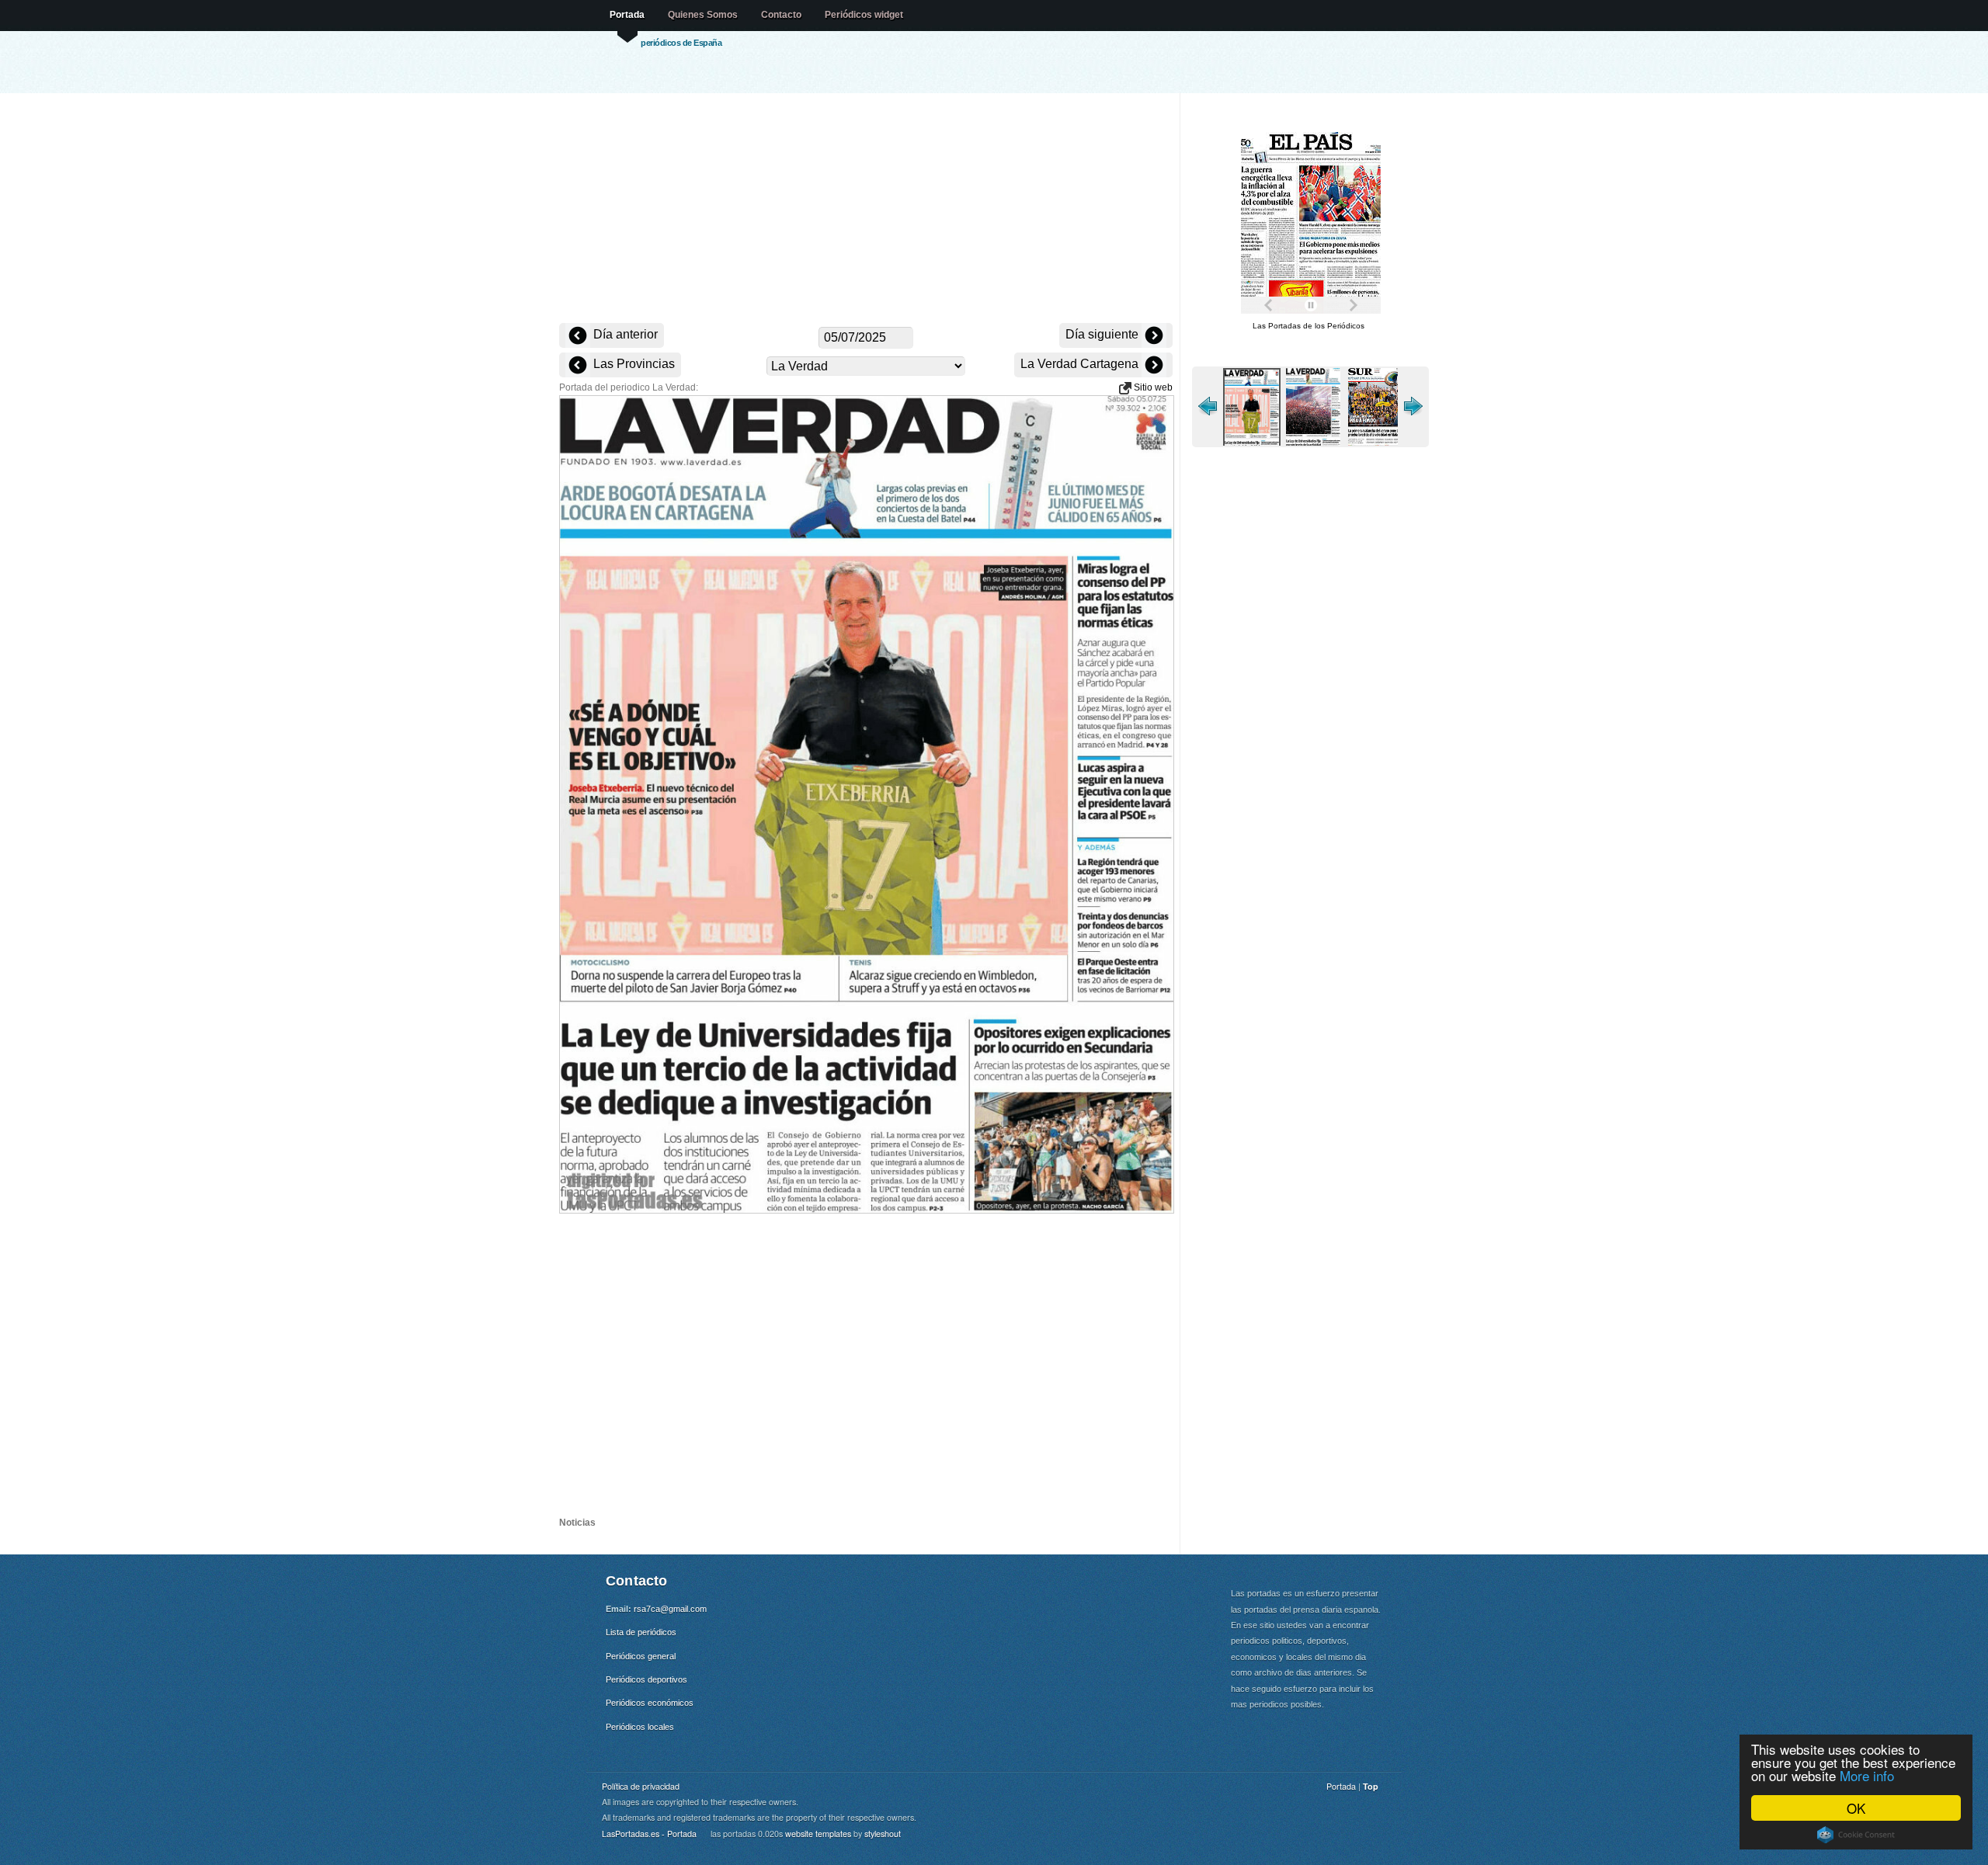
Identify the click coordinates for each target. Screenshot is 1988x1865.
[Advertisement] (866, 210)
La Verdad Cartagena (1081, 364)
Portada (627, 15)
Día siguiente (1103, 334)
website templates (818, 1834)
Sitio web (1152, 387)
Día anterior (624, 334)
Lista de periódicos (641, 1632)
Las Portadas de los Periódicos (1309, 326)
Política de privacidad (641, 1786)
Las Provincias (633, 364)
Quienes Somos (703, 15)
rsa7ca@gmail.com (670, 1609)
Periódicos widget (864, 15)
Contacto (781, 15)
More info (1867, 1775)
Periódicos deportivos (646, 1679)
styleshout (883, 1834)
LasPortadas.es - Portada (649, 1834)
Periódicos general (641, 1656)
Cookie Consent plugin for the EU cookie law (1856, 1835)
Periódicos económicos (650, 1703)
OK (1856, 1808)
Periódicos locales (640, 1727)
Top (1371, 1786)
